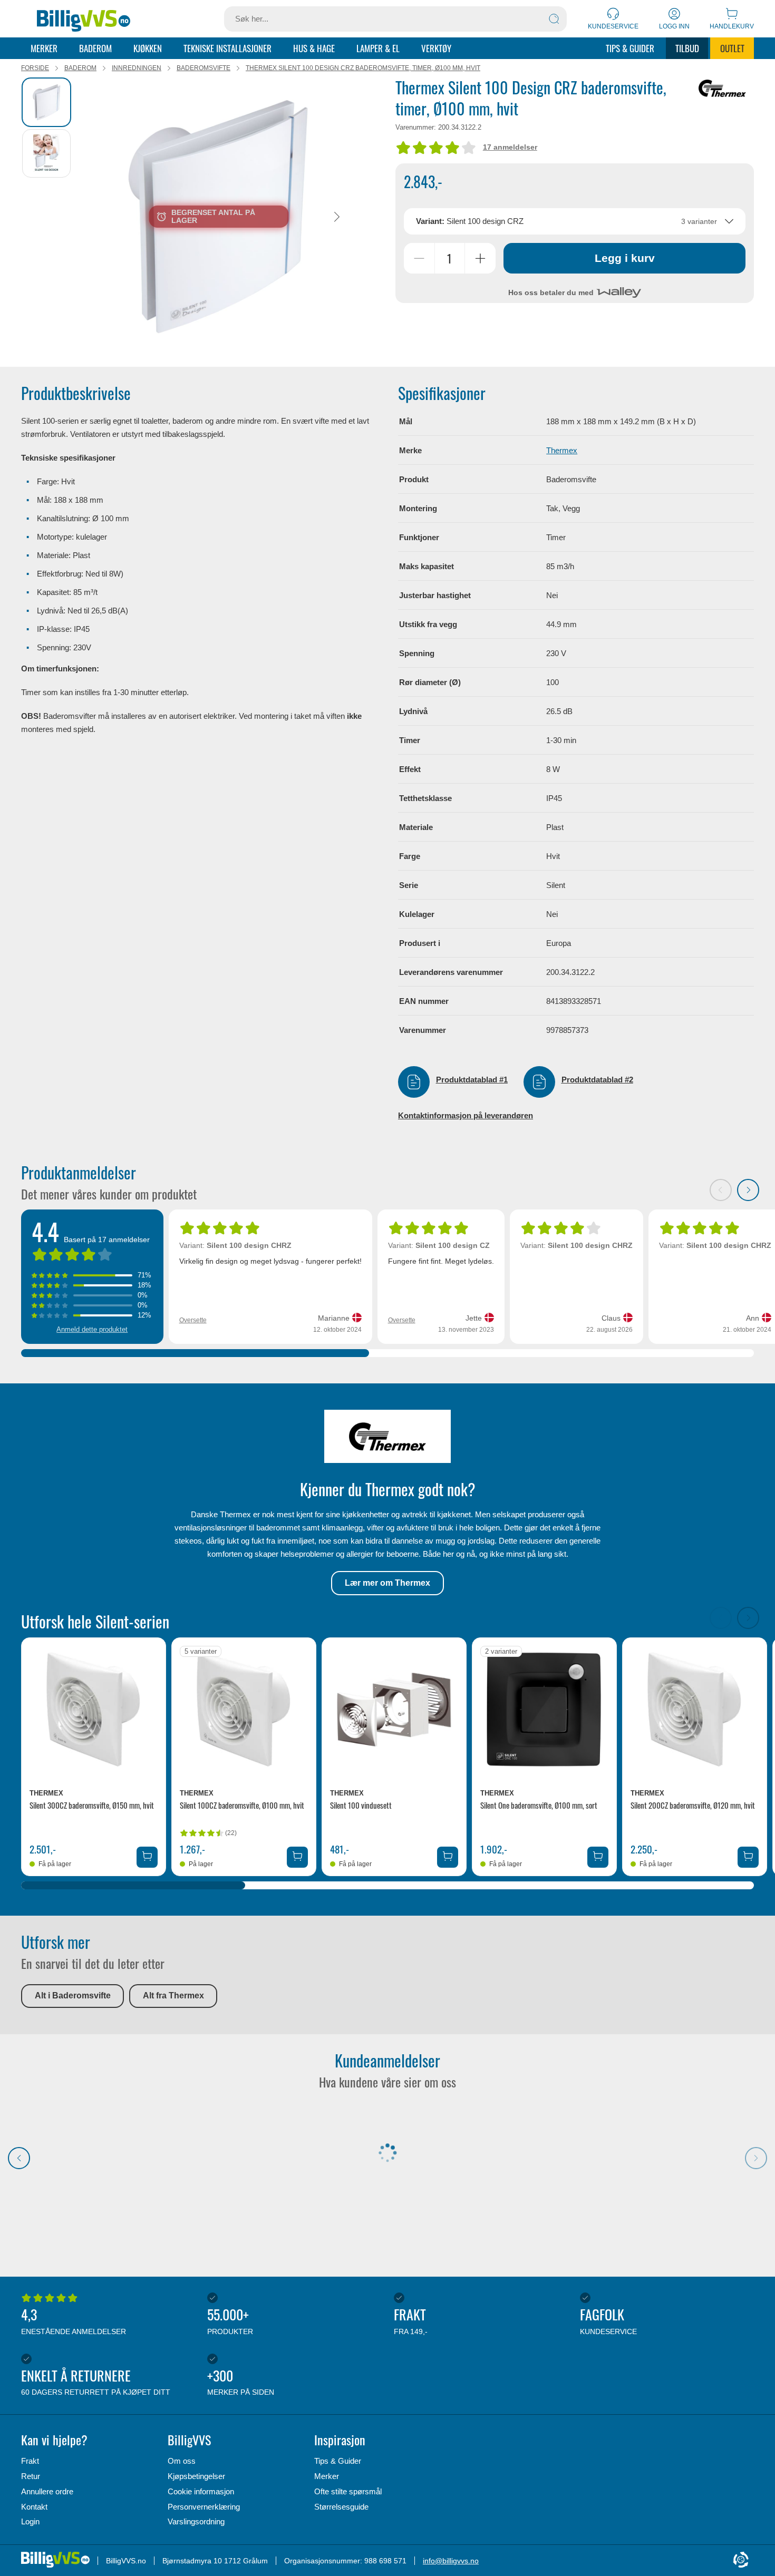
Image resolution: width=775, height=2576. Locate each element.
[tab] (46, 102)
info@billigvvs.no (451, 2561)
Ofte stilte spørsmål (348, 2491)
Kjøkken (148, 48)
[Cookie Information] (741, 2560)
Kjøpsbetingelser (196, 2476)
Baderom (95, 48)
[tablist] (47, 217)
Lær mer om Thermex (387, 1583)
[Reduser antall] (419, 258)
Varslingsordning (196, 2521)
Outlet (732, 48)
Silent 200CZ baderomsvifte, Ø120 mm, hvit (693, 1805)
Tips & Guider (630, 48)
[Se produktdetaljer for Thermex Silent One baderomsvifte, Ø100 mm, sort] (544, 1710)
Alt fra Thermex (173, 1996)
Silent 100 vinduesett (361, 1805)
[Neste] (337, 216)
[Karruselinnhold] (219, 217)
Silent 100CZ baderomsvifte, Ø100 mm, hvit (242, 1805)
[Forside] (84, 19)
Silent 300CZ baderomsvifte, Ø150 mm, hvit (92, 1805)
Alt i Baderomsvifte (73, 1996)
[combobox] (575, 221)
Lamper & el (378, 48)
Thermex (562, 450)
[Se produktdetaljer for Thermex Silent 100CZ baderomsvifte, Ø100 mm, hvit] (244, 1710)
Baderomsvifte (204, 68)
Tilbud (687, 48)
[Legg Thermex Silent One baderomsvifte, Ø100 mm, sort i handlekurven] (598, 1857)
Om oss (182, 2461)
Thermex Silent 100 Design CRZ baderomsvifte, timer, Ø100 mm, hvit (363, 68)
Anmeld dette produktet (92, 1329)
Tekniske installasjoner (227, 48)
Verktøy (436, 48)
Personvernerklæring (204, 2507)
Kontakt (34, 2507)
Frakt (30, 2461)
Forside (35, 68)
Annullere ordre (47, 2491)
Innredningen (137, 68)
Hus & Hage (314, 48)
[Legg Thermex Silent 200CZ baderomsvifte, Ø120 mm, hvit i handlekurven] (748, 1857)
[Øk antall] (480, 258)
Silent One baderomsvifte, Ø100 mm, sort (539, 1805)
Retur (31, 2476)
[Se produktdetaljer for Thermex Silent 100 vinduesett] (394, 1710)
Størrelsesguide (341, 2507)
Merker (44, 48)
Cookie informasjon (201, 2491)
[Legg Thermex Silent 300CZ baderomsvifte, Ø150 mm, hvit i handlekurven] (147, 1857)
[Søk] (554, 19)
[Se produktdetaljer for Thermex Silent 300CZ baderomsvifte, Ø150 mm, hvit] (94, 1710)
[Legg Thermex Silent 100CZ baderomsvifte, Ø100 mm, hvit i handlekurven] (297, 1857)
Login (30, 2521)
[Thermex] (722, 88)
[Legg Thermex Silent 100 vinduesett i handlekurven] (448, 1857)
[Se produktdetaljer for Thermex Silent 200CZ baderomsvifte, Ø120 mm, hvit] (695, 1710)
